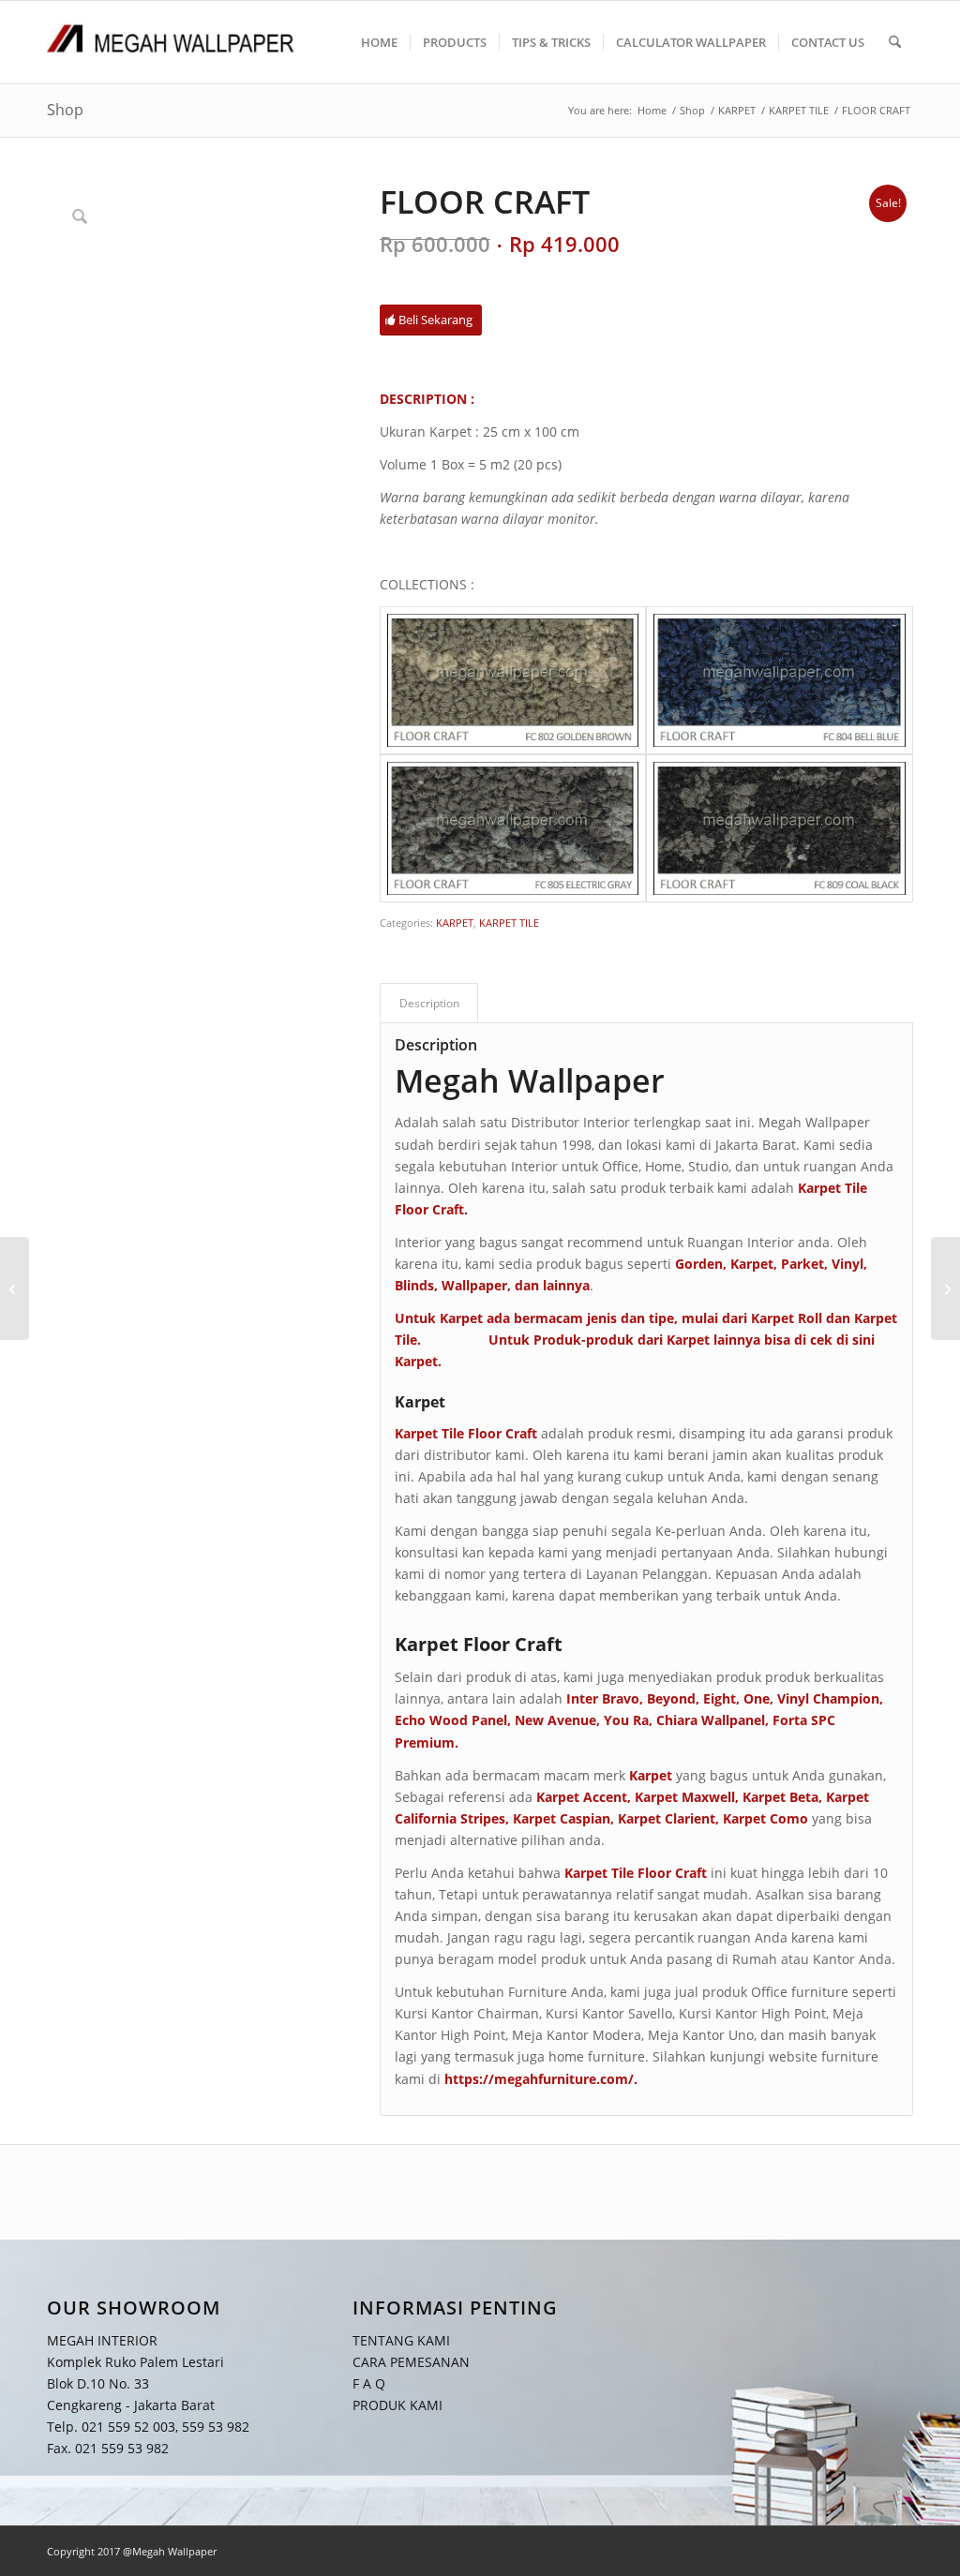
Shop (65, 110)
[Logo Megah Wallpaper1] (171, 42)
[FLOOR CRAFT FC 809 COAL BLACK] (780, 828)
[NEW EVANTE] (15, 1288)
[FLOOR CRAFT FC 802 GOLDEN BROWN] (513, 680)
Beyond (671, 1698)
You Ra (626, 1720)
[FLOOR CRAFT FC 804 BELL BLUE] (780, 680)
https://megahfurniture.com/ (539, 2079)
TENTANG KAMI (401, 2339)
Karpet (416, 1361)
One (757, 1698)
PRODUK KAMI (397, 2405)
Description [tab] (429, 1003)
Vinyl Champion (828, 1698)
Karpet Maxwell (685, 1797)
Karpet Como (765, 1818)
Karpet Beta (780, 1797)
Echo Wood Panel (451, 1720)
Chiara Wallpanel (711, 1720)
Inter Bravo (603, 1698)
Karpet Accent (582, 1797)
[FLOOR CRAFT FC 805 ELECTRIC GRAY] (513, 828)
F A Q (369, 2383)
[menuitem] (379, 42)
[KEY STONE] (945, 1288)
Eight (720, 1698)
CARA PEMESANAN (411, 2362)
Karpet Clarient (667, 1818)
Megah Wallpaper (530, 1080)
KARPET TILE (509, 923)
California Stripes (450, 1818)
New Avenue (555, 1720)
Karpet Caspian (562, 1818)
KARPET (455, 923)
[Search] (895, 42)
